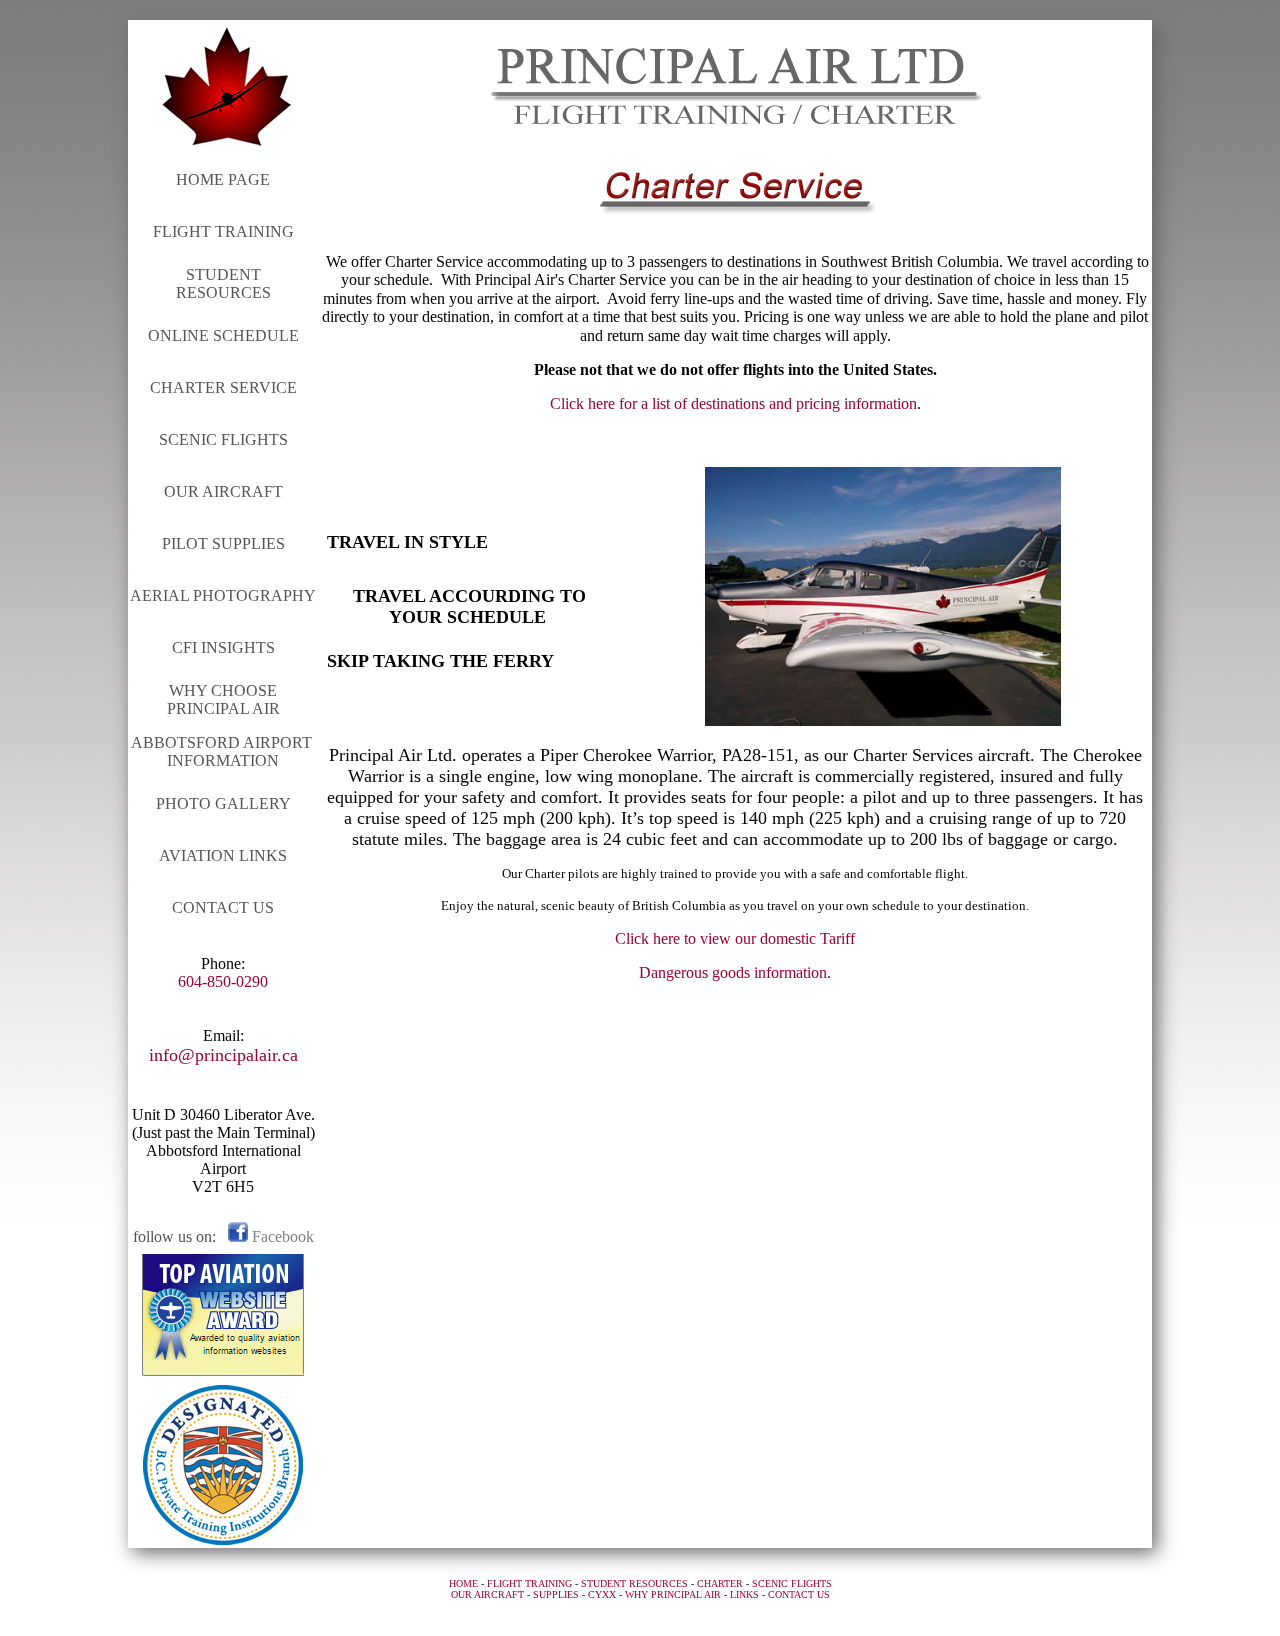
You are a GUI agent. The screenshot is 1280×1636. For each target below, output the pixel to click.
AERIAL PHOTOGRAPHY (223, 595)
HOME (463, 1583)
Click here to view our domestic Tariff (735, 938)
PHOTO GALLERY (223, 803)
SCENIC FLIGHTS (223, 439)
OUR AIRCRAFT (223, 491)
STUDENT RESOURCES (223, 283)
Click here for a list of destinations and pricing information (733, 403)
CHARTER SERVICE (223, 387)
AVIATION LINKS (223, 855)
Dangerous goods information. (735, 972)
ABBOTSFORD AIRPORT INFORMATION (223, 751)
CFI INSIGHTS (223, 647)
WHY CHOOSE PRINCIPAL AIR (223, 699)
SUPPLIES (556, 1594)
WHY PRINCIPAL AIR (673, 1594)
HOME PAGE (223, 179)
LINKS (744, 1594)
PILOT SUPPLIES (223, 543)
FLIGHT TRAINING (223, 231)
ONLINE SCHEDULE (223, 335)
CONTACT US (223, 907)
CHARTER (720, 1583)
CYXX (602, 1594)
